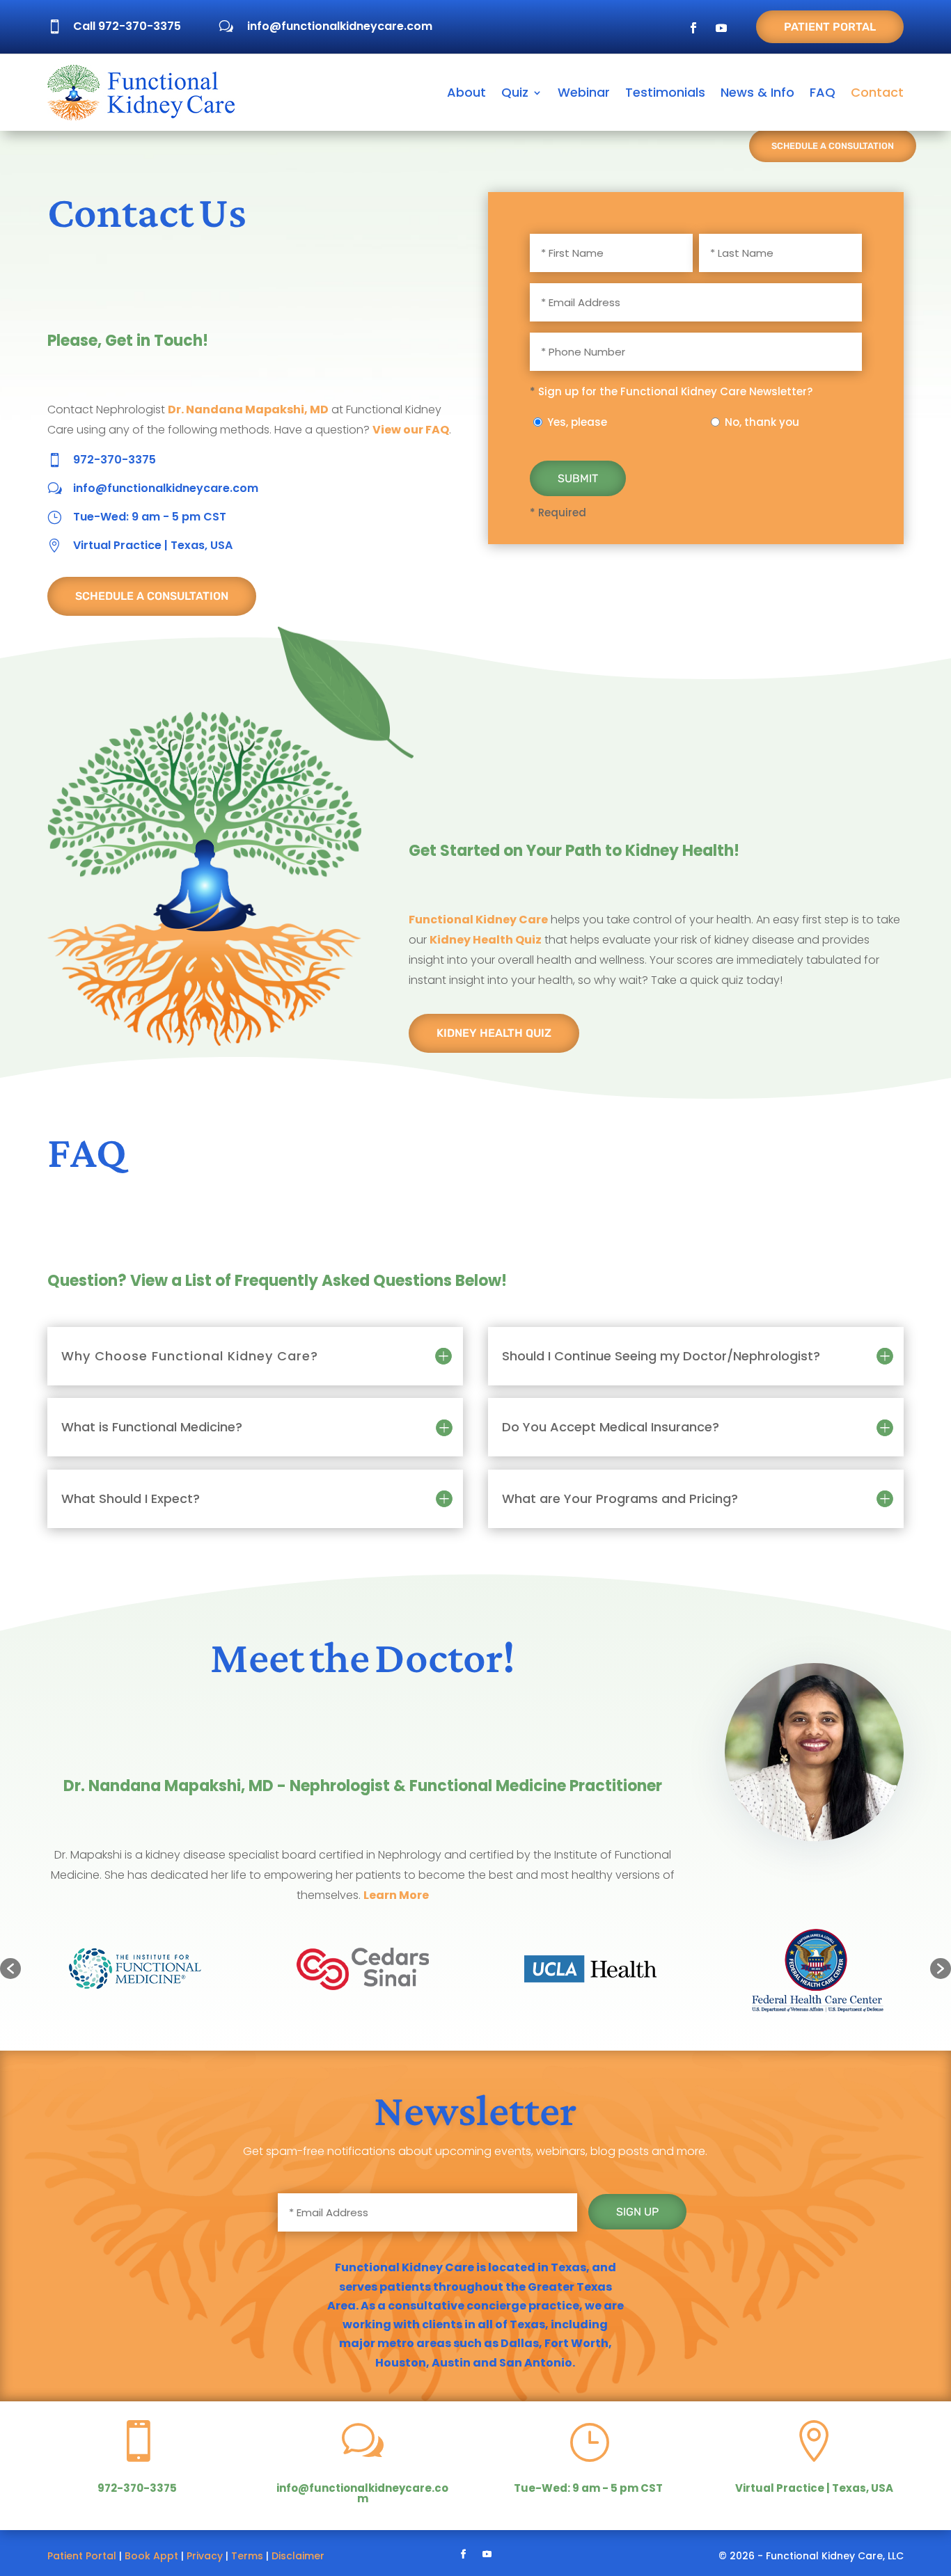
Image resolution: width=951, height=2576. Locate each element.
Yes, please (577, 422)
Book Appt (151, 2556)
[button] (10, 1969)
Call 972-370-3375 (127, 26)
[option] (135, 1969)
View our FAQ (411, 430)
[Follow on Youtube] (721, 28)
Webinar (584, 92)
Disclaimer (298, 2556)
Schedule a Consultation (833, 146)
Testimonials (665, 92)
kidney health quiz (494, 1033)
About (466, 92)
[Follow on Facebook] (693, 28)
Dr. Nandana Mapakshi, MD (248, 410)
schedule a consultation (152, 596)
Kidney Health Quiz (486, 940)
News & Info (757, 92)
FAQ (823, 92)
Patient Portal (830, 27)
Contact (877, 92)
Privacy (205, 2556)
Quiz (515, 92)
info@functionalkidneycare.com (340, 26)
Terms (247, 2556)
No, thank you (762, 422)
